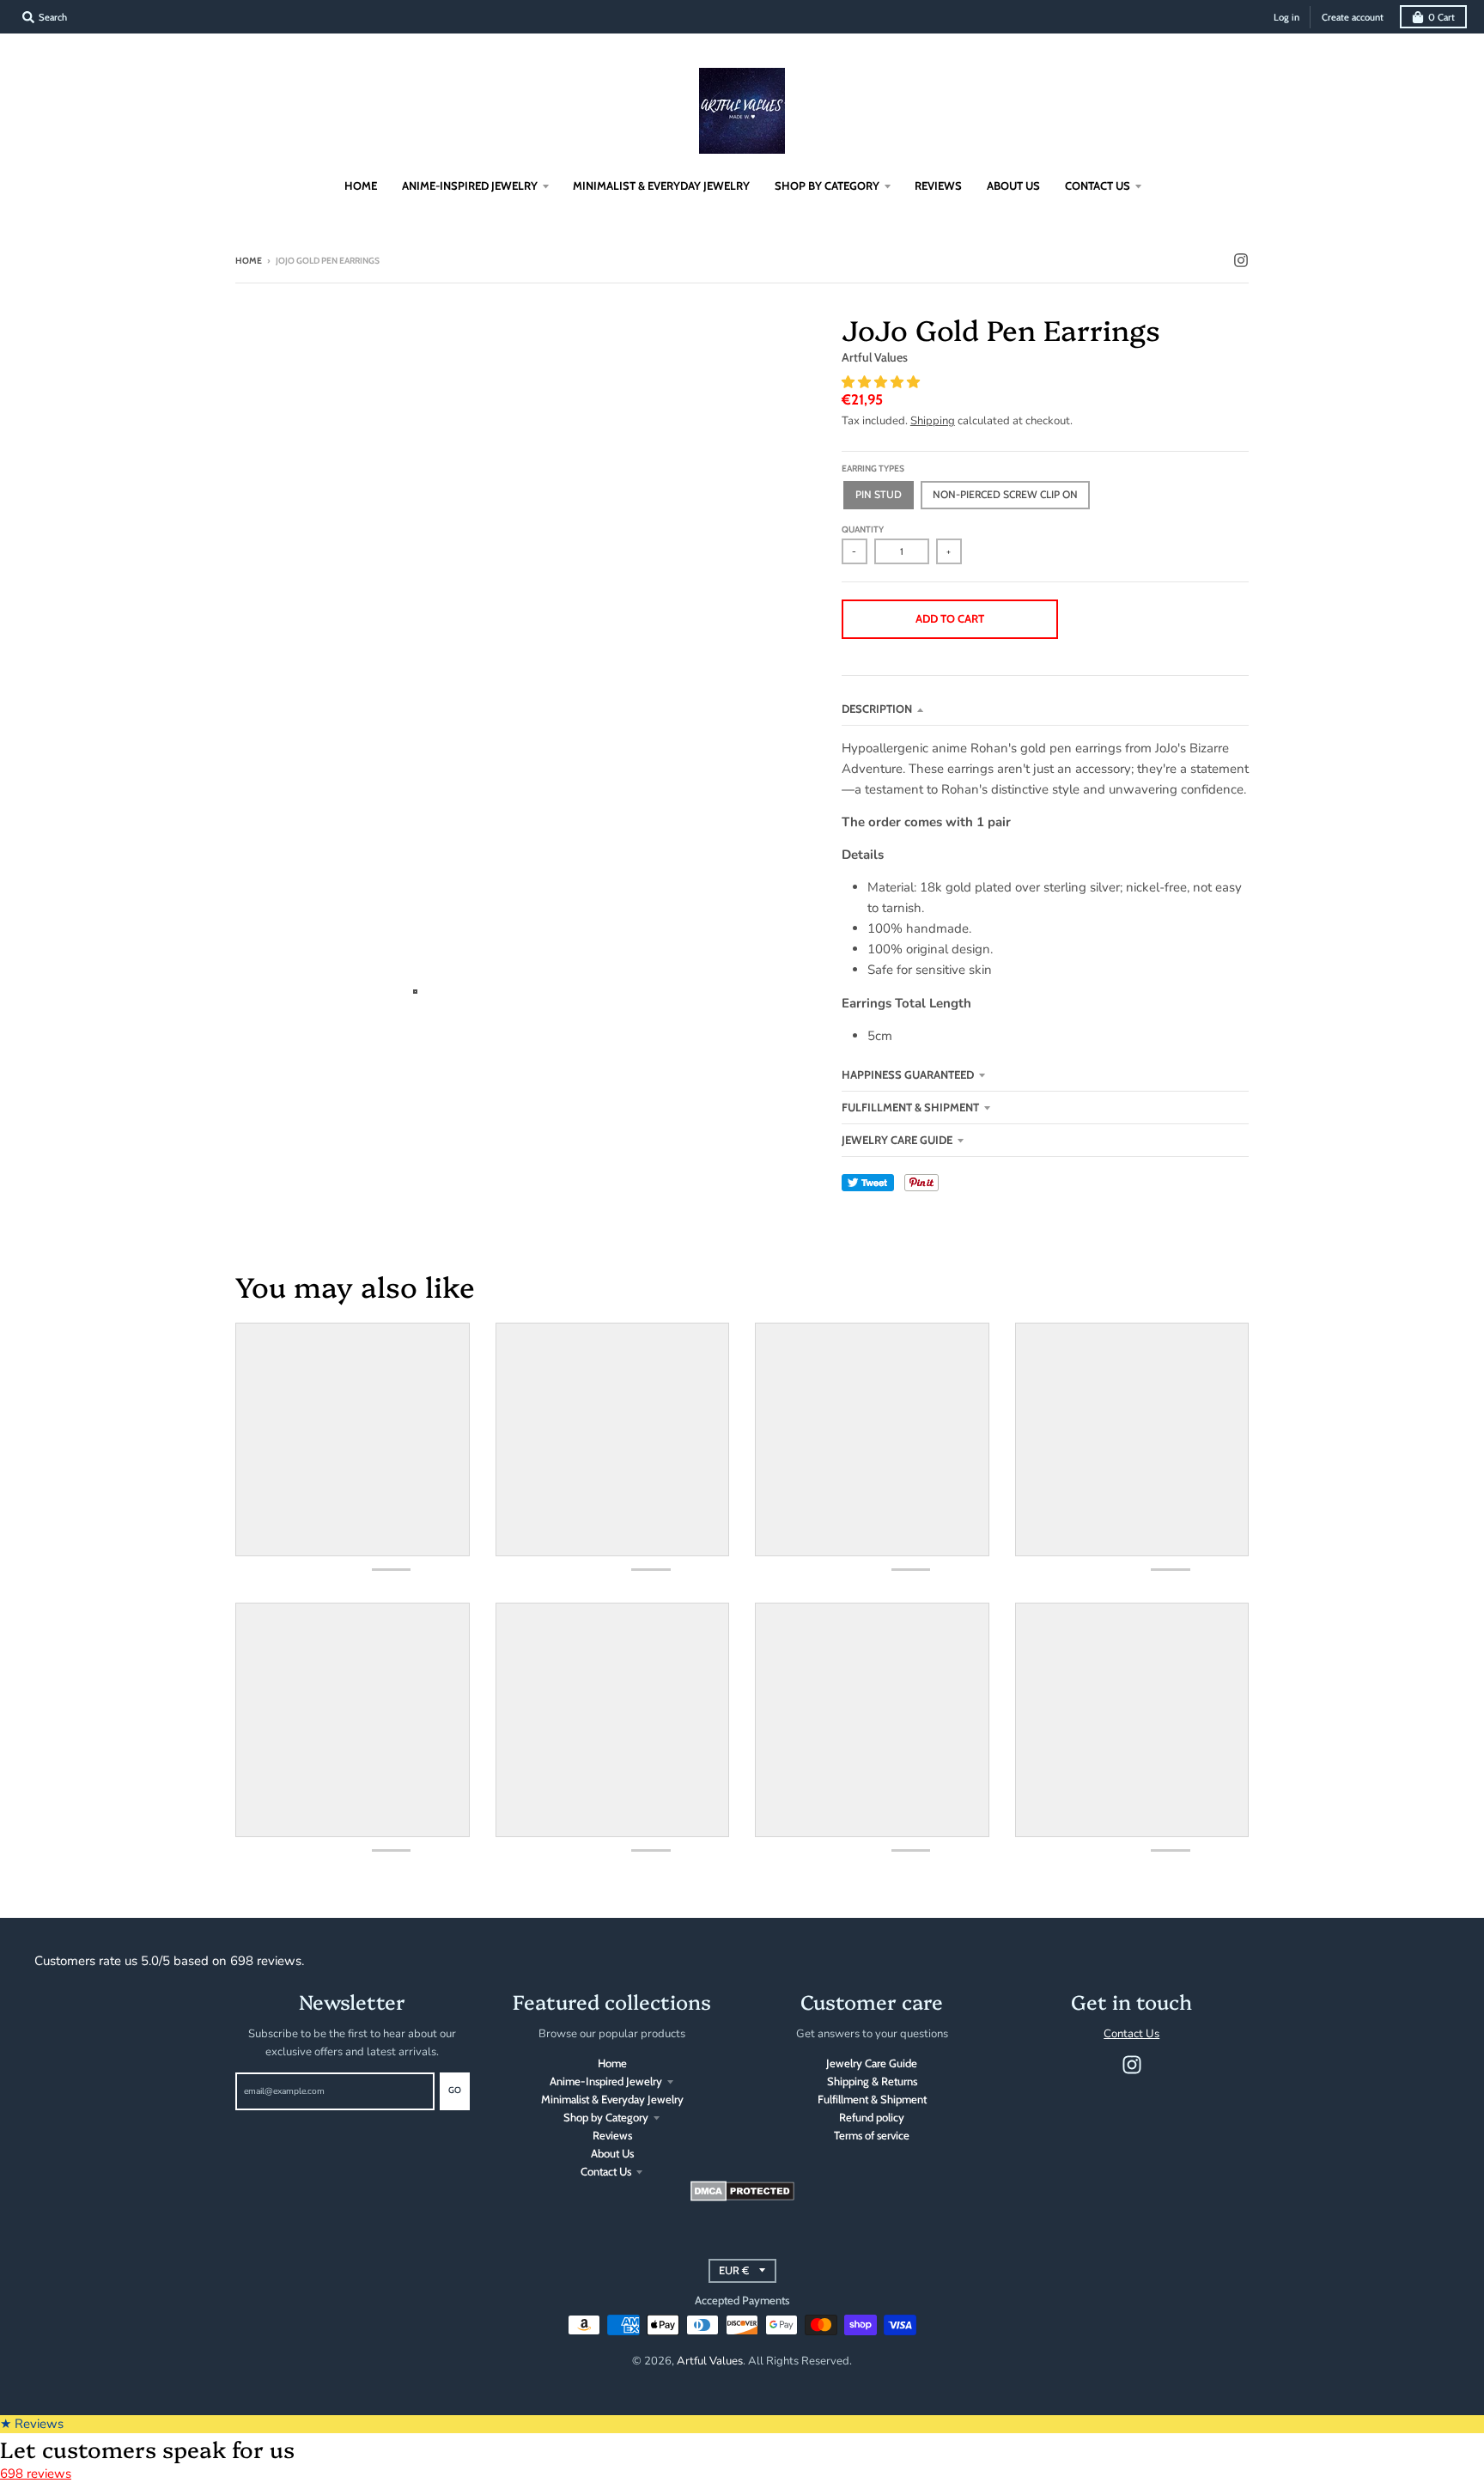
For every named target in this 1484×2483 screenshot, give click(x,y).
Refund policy (872, 2117)
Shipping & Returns (872, 2081)
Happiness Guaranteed (908, 1074)
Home (249, 261)
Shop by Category (606, 2117)
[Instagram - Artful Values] (1241, 260)
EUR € (734, 2270)
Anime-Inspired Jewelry (606, 2081)
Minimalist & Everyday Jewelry (612, 2099)
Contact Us (606, 2171)
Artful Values (875, 357)
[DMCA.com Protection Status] (742, 2197)
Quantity (863, 529)
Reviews (612, 2135)
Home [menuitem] (361, 186)
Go (455, 2090)
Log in (1286, 17)
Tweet (868, 1183)
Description (877, 709)
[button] (882, 382)
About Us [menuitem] (1013, 186)
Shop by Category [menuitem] (827, 186)
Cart (1441, 17)
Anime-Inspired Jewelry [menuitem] (470, 186)
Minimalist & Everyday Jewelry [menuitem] (661, 186)
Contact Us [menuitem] (1098, 186)
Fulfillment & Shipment (910, 1107)
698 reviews (36, 2474)
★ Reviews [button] (32, 2424)
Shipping (933, 421)
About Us (612, 2153)
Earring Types (873, 469)
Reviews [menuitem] (938, 186)
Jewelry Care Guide (897, 1140)
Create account (1353, 17)
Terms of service (872, 2135)
